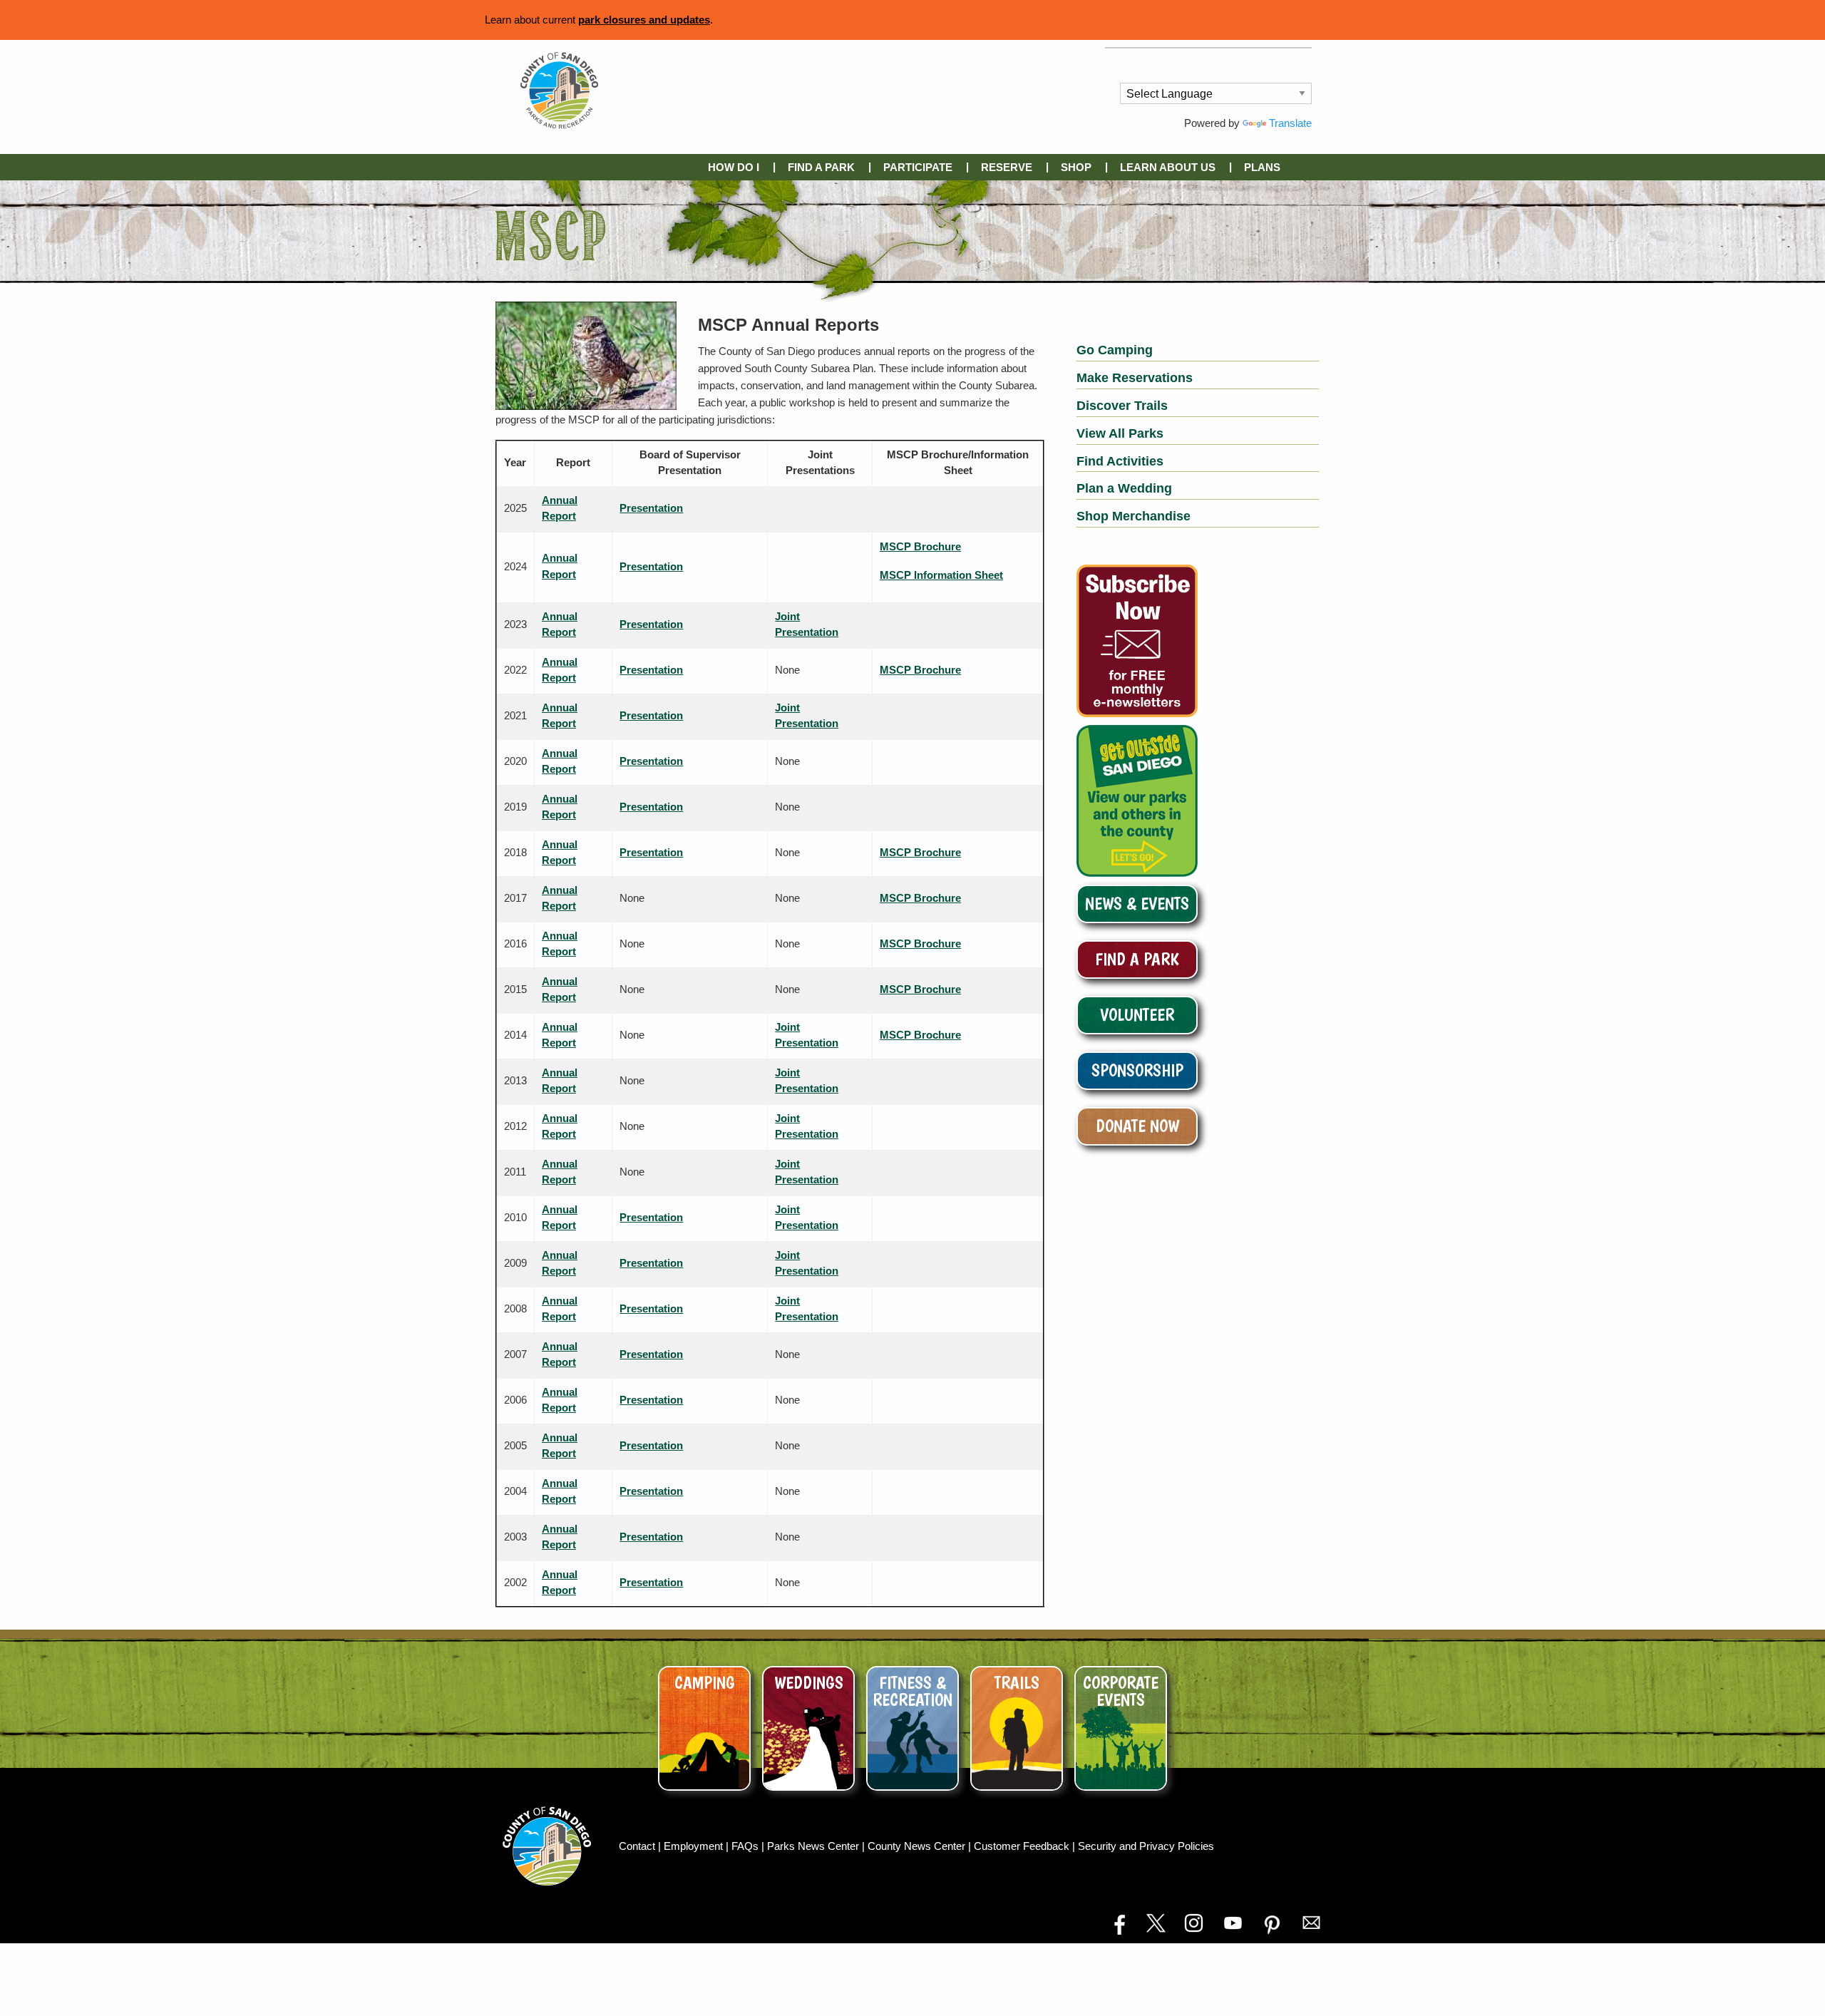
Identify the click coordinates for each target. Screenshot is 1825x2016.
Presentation (651, 508)
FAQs (746, 1846)
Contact (638, 1846)
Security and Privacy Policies (1146, 1846)
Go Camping (1115, 350)
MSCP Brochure (920, 546)
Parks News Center (814, 1846)
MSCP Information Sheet (941, 575)
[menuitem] (736, 167)
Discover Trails (1122, 406)
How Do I (734, 167)
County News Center (918, 1846)
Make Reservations (1135, 378)
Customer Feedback (1023, 1846)
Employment (695, 1846)
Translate (1290, 123)
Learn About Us (1168, 167)
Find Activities (1120, 461)
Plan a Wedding (1124, 488)
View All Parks (1120, 433)
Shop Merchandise (1133, 516)
